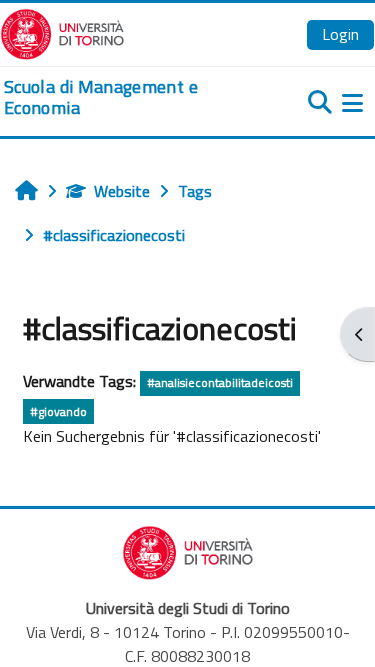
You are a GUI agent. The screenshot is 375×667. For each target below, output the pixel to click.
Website (122, 191)
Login (340, 34)
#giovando (58, 411)
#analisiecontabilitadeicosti (220, 382)
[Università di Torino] (62, 32)
